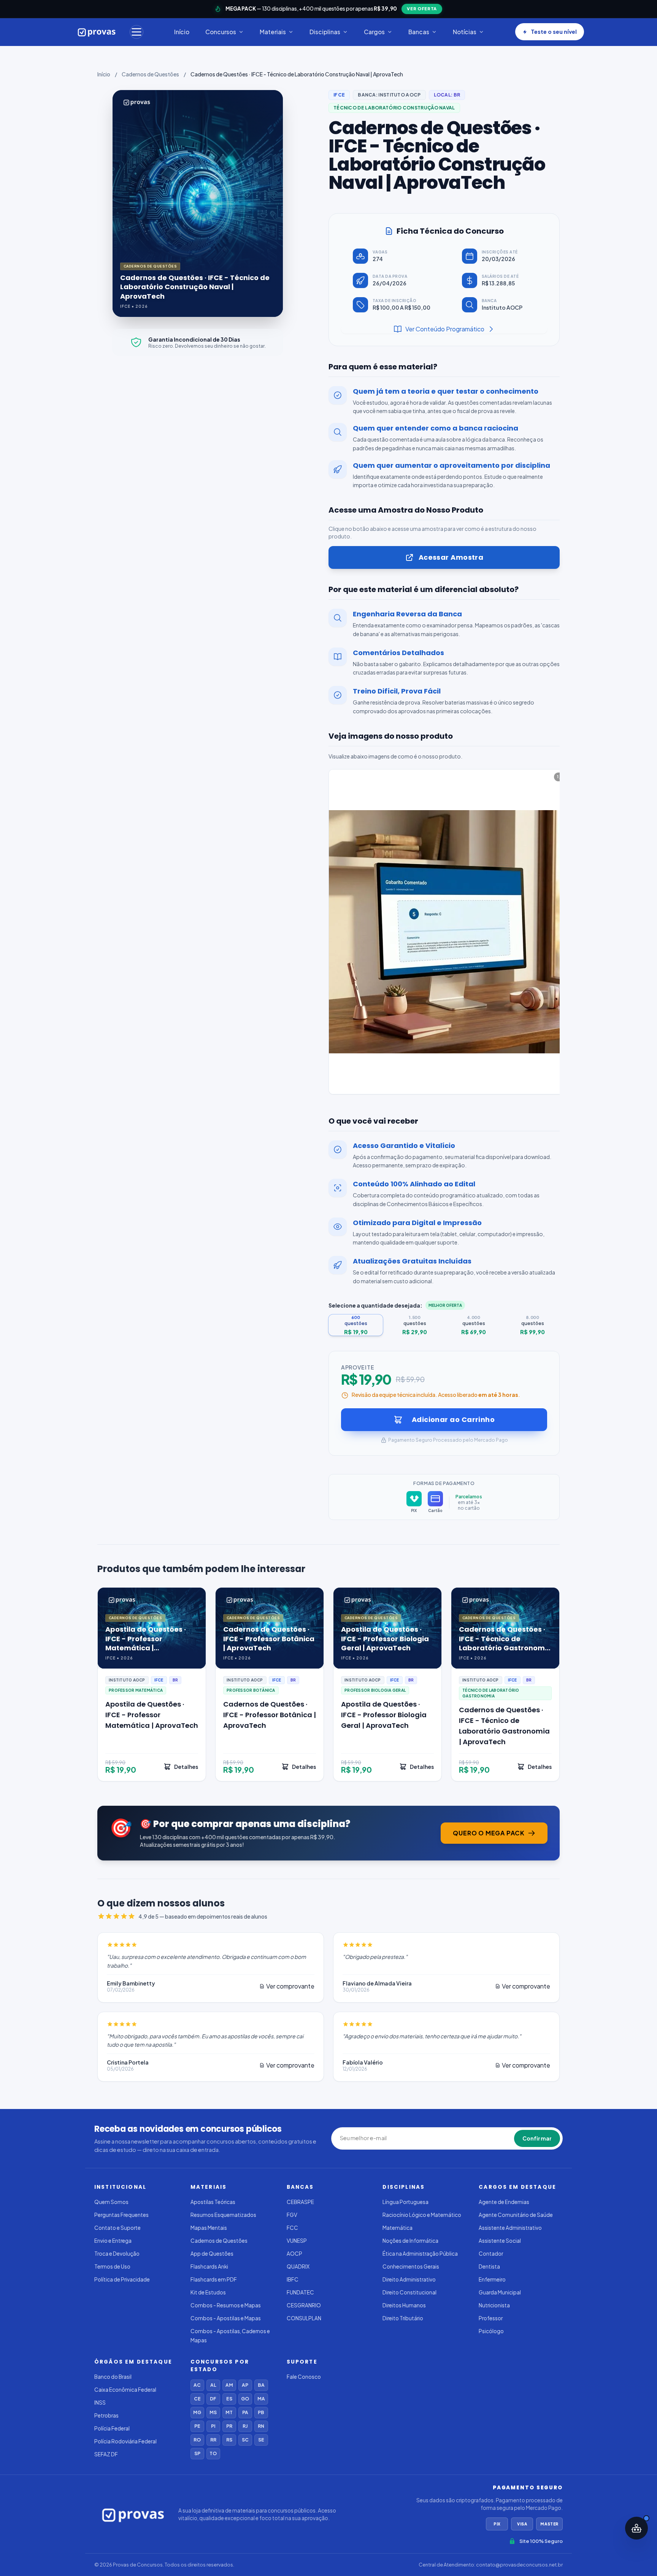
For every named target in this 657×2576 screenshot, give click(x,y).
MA (261, 2399)
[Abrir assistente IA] (636, 2528)
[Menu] (136, 32)
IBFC (293, 2279)
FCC (292, 2228)
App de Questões (212, 2254)
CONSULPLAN (304, 2318)
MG (197, 2412)
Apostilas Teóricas (213, 2202)
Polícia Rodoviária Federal (125, 2441)
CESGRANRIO (304, 2305)
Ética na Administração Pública (420, 2254)
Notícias (465, 32)
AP (245, 2385)
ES (229, 2399)
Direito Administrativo (409, 2279)
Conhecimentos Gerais (411, 2266)
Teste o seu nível (554, 32)
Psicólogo (491, 2331)
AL (213, 2385)
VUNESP (297, 2241)
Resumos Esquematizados (223, 2215)
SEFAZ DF (106, 2454)
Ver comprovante (290, 1986)
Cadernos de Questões (150, 74)
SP (197, 2453)
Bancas (419, 32)
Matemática (398, 2228)
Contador (491, 2254)
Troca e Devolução (117, 2254)
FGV (292, 2215)
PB (261, 2412)
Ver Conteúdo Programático (445, 329)
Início (182, 32)
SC (245, 2440)
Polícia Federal (112, 2428)
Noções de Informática (410, 2241)
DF (213, 2399)
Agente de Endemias (504, 2202)
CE (197, 2399)
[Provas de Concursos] (97, 32)
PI (213, 2426)
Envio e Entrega (113, 2241)
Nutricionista (494, 2305)
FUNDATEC (300, 2292)
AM (229, 2385)
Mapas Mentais (209, 2228)
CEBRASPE (300, 2202)
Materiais (273, 32)
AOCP (294, 2254)
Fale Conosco (304, 2377)
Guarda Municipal (500, 2292)
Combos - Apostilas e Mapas (226, 2318)
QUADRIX (298, 2266)
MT (229, 2412)
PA (245, 2412)
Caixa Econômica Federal (125, 2390)
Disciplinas (325, 32)
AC (197, 2385)
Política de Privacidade (122, 2279)
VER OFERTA (422, 9)
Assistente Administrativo (510, 2228)
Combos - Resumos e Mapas (226, 2305)
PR (229, 2426)
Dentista (489, 2266)
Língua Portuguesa (405, 2202)
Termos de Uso (112, 2266)
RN (261, 2426)
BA (261, 2385)
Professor (491, 2318)
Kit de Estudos (208, 2292)
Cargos (374, 32)
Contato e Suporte (117, 2228)
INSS (100, 2403)
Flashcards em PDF (214, 2279)
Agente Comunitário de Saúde (516, 2215)
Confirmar (537, 2138)
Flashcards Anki (209, 2266)
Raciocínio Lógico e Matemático (422, 2215)
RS (229, 2440)
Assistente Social (500, 2241)
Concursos (221, 32)
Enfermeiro (492, 2279)
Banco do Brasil (113, 2377)
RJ (245, 2426)
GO (245, 2399)
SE (261, 2440)
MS (213, 2412)
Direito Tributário (403, 2318)
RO (197, 2440)
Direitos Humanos (404, 2305)
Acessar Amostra (451, 557)
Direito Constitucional (409, 2292)
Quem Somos (111, 2202)
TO (213, 2453)
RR (213, 2440)
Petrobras (106, 2415)
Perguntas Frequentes (121, 2215)
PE (197, 2426)
